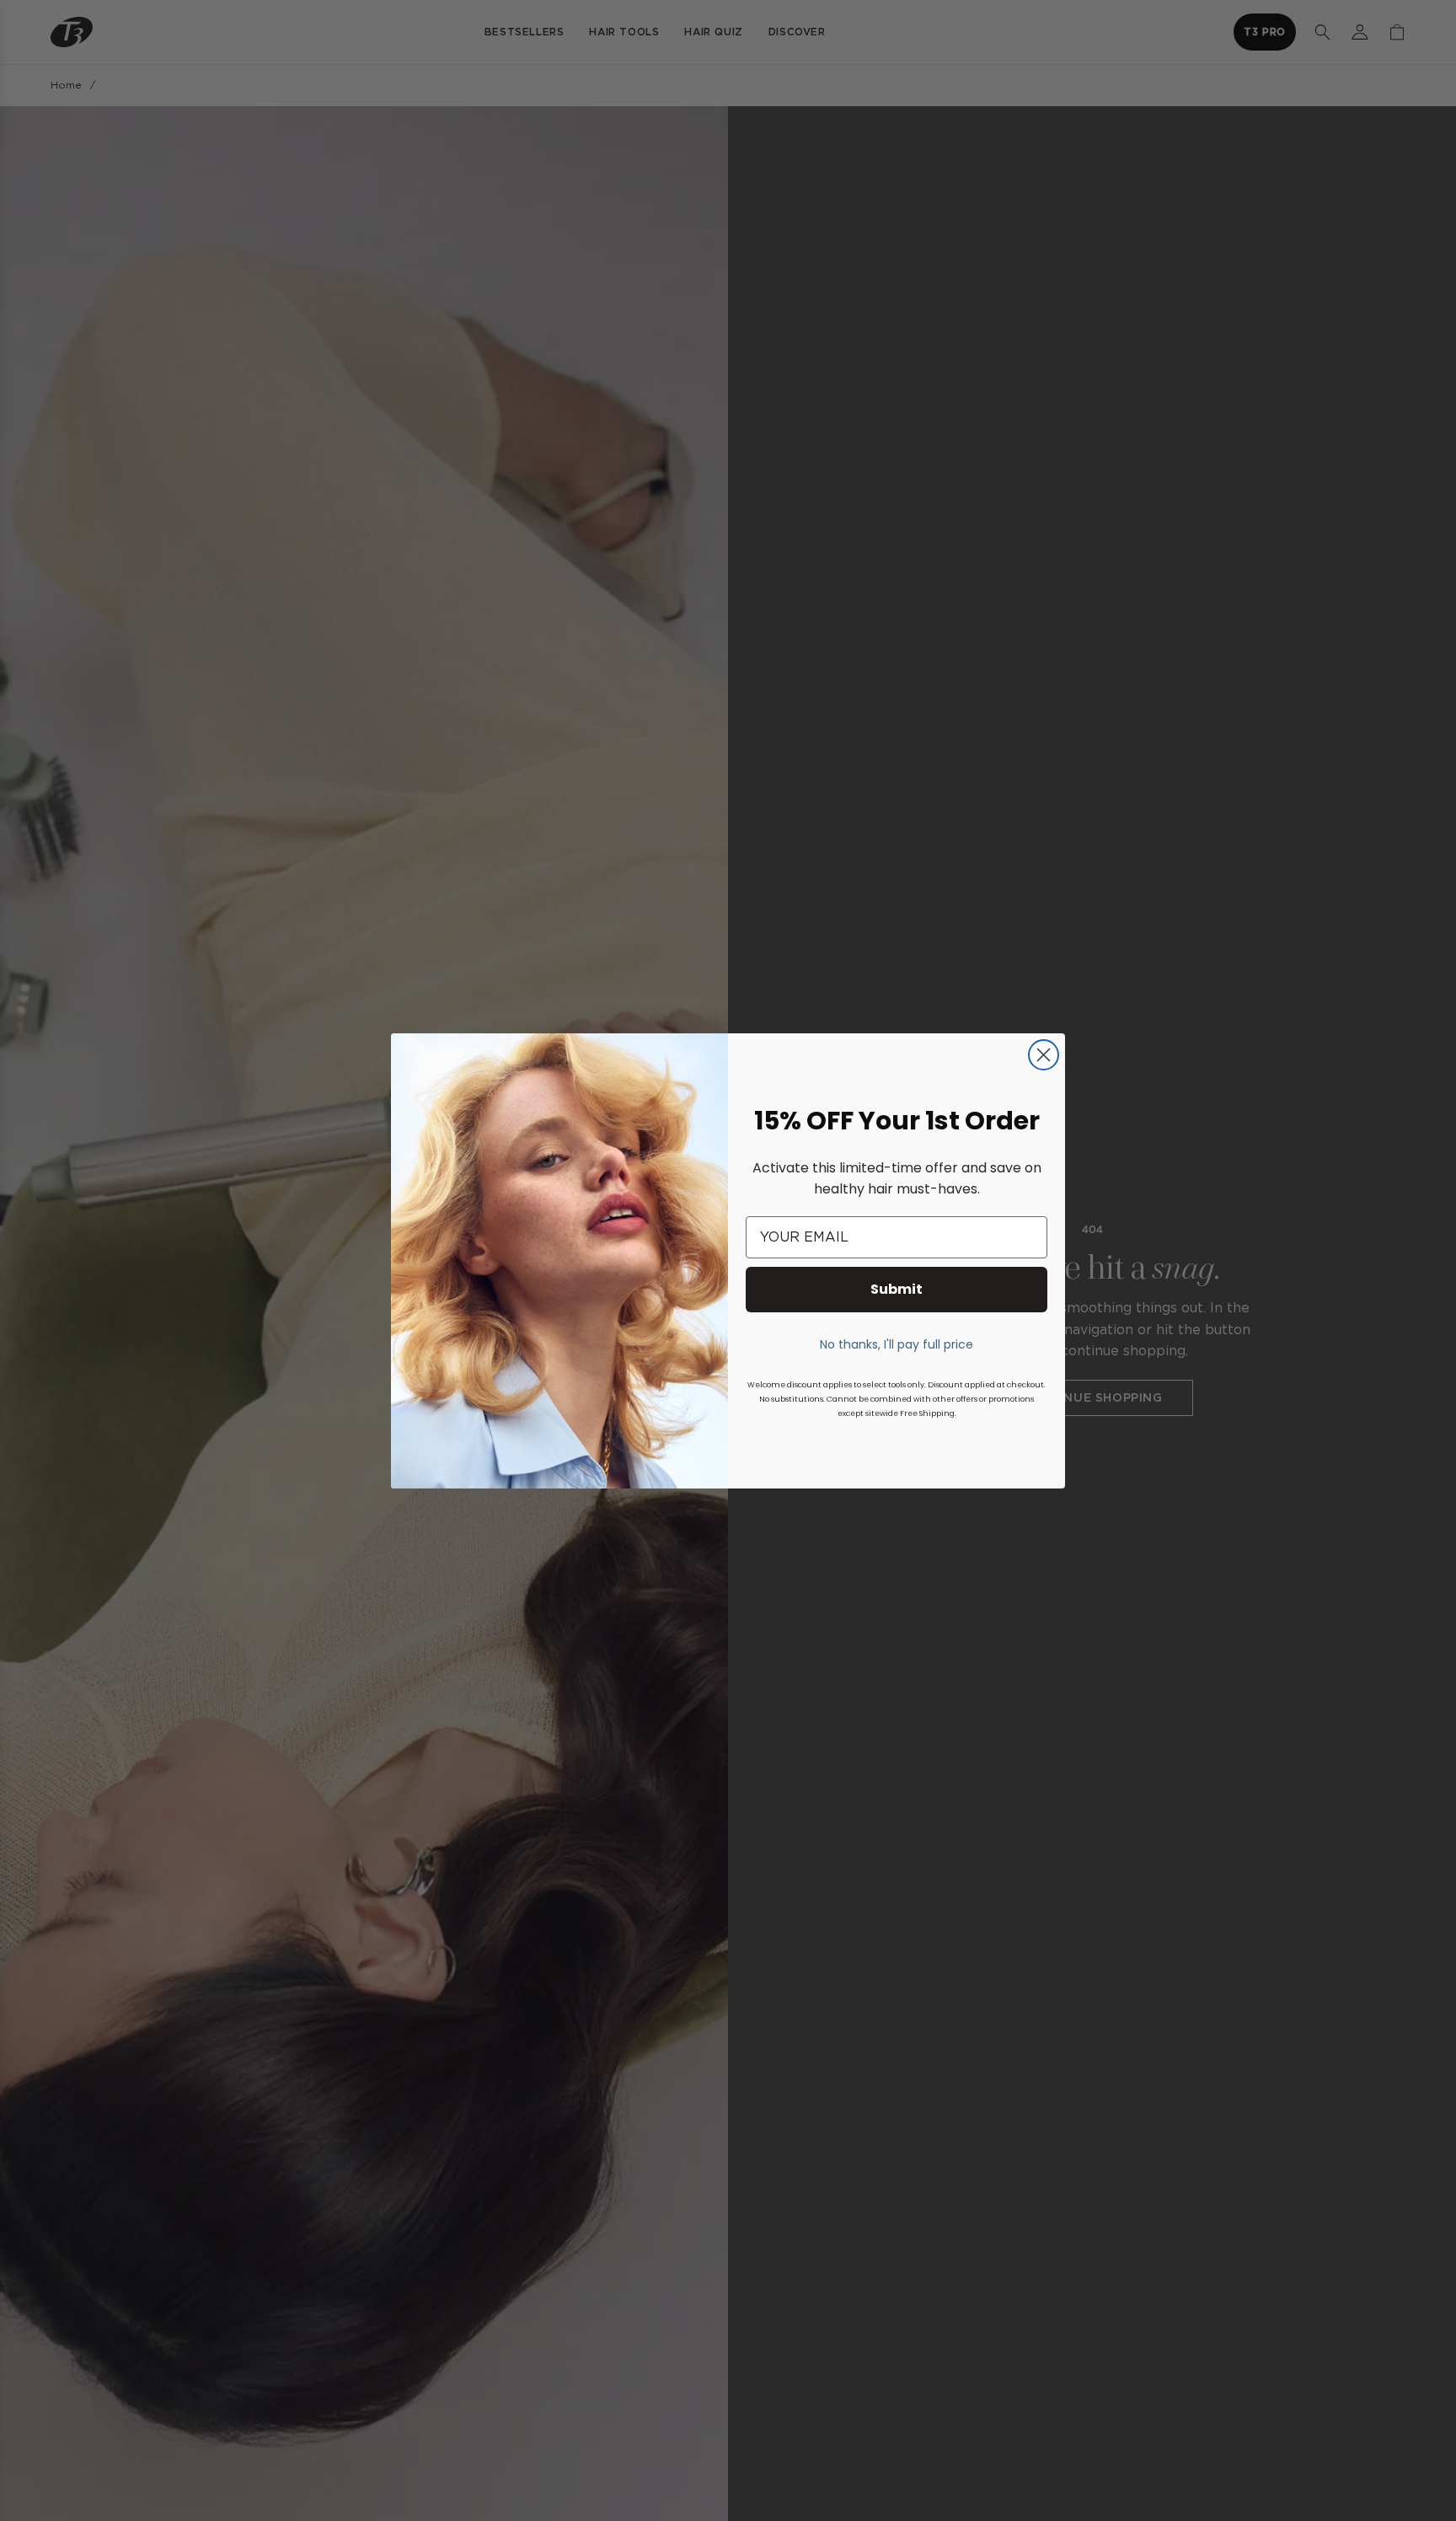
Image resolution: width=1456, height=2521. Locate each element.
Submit (897, 1289)
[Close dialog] (1044, 1055)
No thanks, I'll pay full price (897, 1344)
